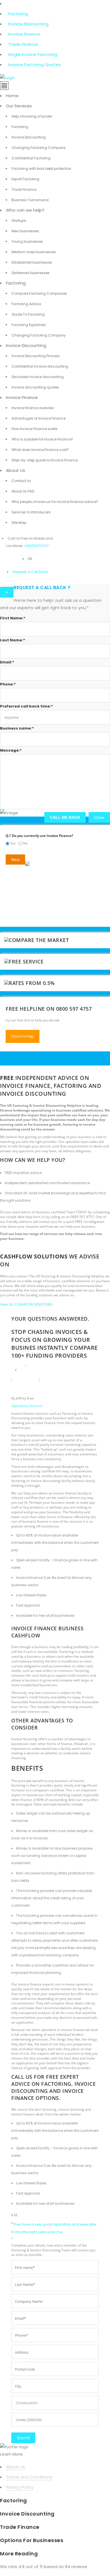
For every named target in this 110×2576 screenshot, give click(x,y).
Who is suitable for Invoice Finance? (42, 439)
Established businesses (32, 262)
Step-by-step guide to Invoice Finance (45, 460)
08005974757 (37, 546)
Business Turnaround (30, 200)
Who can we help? (25, 210)
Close (99, 817)
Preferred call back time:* (27, 706)
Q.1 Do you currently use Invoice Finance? (39, 836)
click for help (23, 1036)
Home (12, 96)
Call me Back (65, 817)
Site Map (19, 523)
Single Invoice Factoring (33, 54)
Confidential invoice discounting (40, 366)
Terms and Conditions (29, 2477)
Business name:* (17, 728)
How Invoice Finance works (35, 429)
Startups (19, 221)
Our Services (19, 106)
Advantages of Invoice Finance (38, 418)
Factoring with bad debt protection (41, 169)
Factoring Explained (29, 325)
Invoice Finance (24, 34)
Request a (21, 572)
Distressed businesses (31, 273)
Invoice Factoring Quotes (34, 65)
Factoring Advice (26, 304)
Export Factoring (25, 179)
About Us (16, 470)
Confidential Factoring (31, 158)
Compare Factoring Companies (39, 293)
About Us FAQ (23, 491)
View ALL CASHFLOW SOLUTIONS (26, 1304)
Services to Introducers (31, 512)
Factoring (18, 14)
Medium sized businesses (34, 252)
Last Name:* (13, 640)
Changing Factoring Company (39, 148)
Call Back (39, 572)
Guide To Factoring (28, 314)
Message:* (11, 750)
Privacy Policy (20, 2487)
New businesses (25, 231)
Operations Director (27, 1406)
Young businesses (27, 241)
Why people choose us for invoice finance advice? (55, 502)
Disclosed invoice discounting (38, 377)
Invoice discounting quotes (35, 387)
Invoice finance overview (33, 408)
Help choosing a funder (32, 116)
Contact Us (21, 481)
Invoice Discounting (28, 24)
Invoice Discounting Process (36, 356)
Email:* (7, 662)
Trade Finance (23, 44)
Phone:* (8, 684)
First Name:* (13, 618)
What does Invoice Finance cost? (40, 450)
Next (15, 860)
